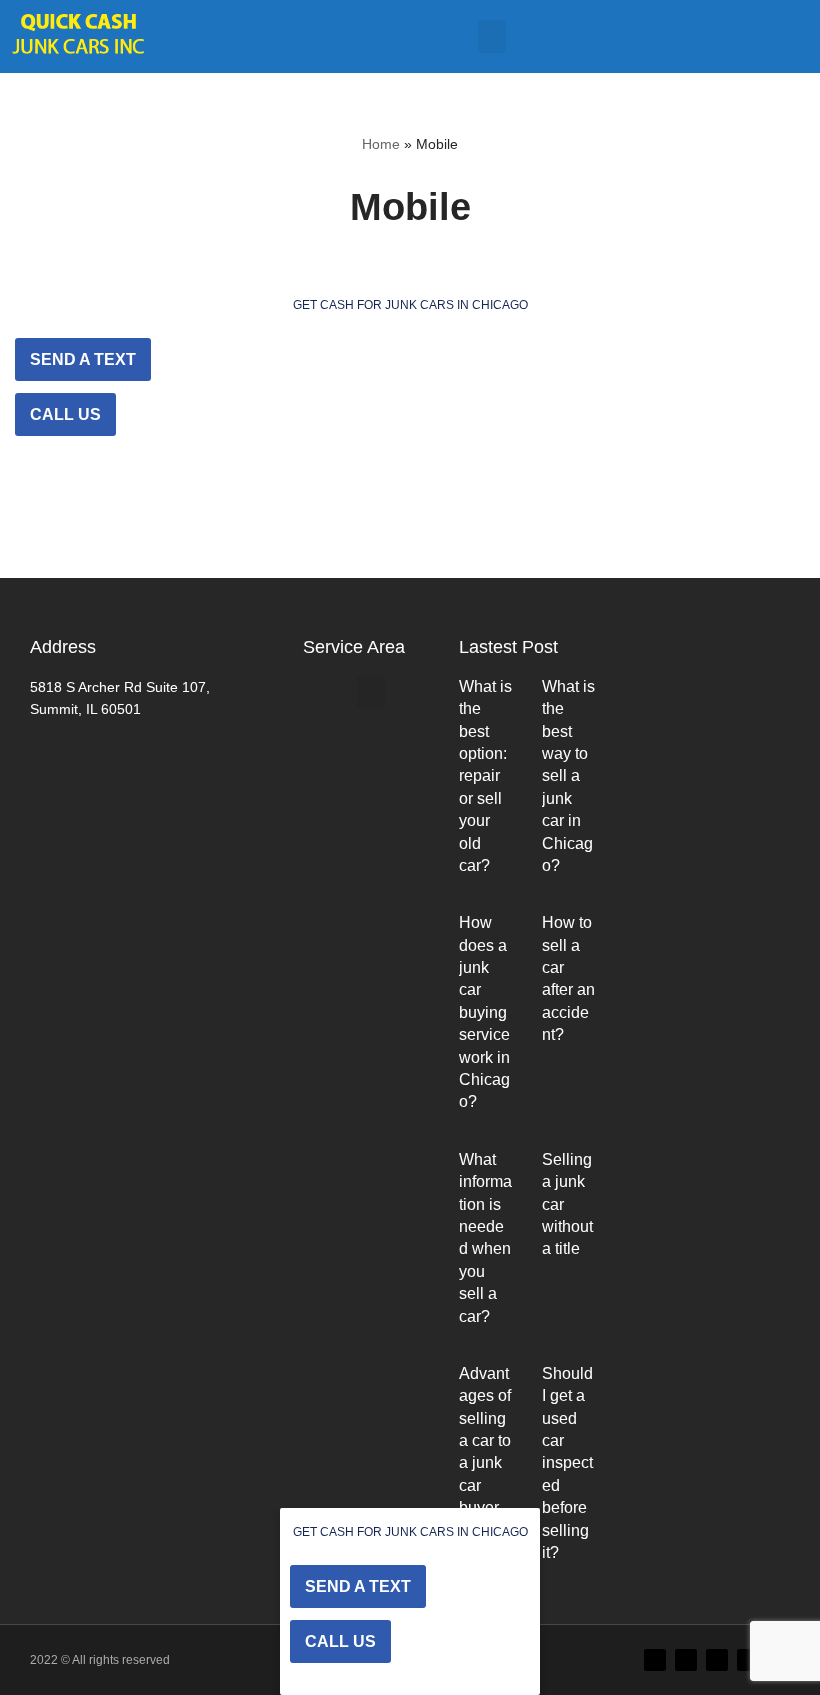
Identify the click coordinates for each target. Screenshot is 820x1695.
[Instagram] (717, 1660)
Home (381, 144)
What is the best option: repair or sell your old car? (485, 776)
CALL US (65, 414)
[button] (492, 36)
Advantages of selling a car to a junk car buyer (485, 1440)
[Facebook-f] (686, 1660)
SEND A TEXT (83, 359)
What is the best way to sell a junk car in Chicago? (568, 776)
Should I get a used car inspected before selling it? (567, 1463)
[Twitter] (655, 1660)
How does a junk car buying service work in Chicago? (484, 1012)
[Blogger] (748, 1660)
